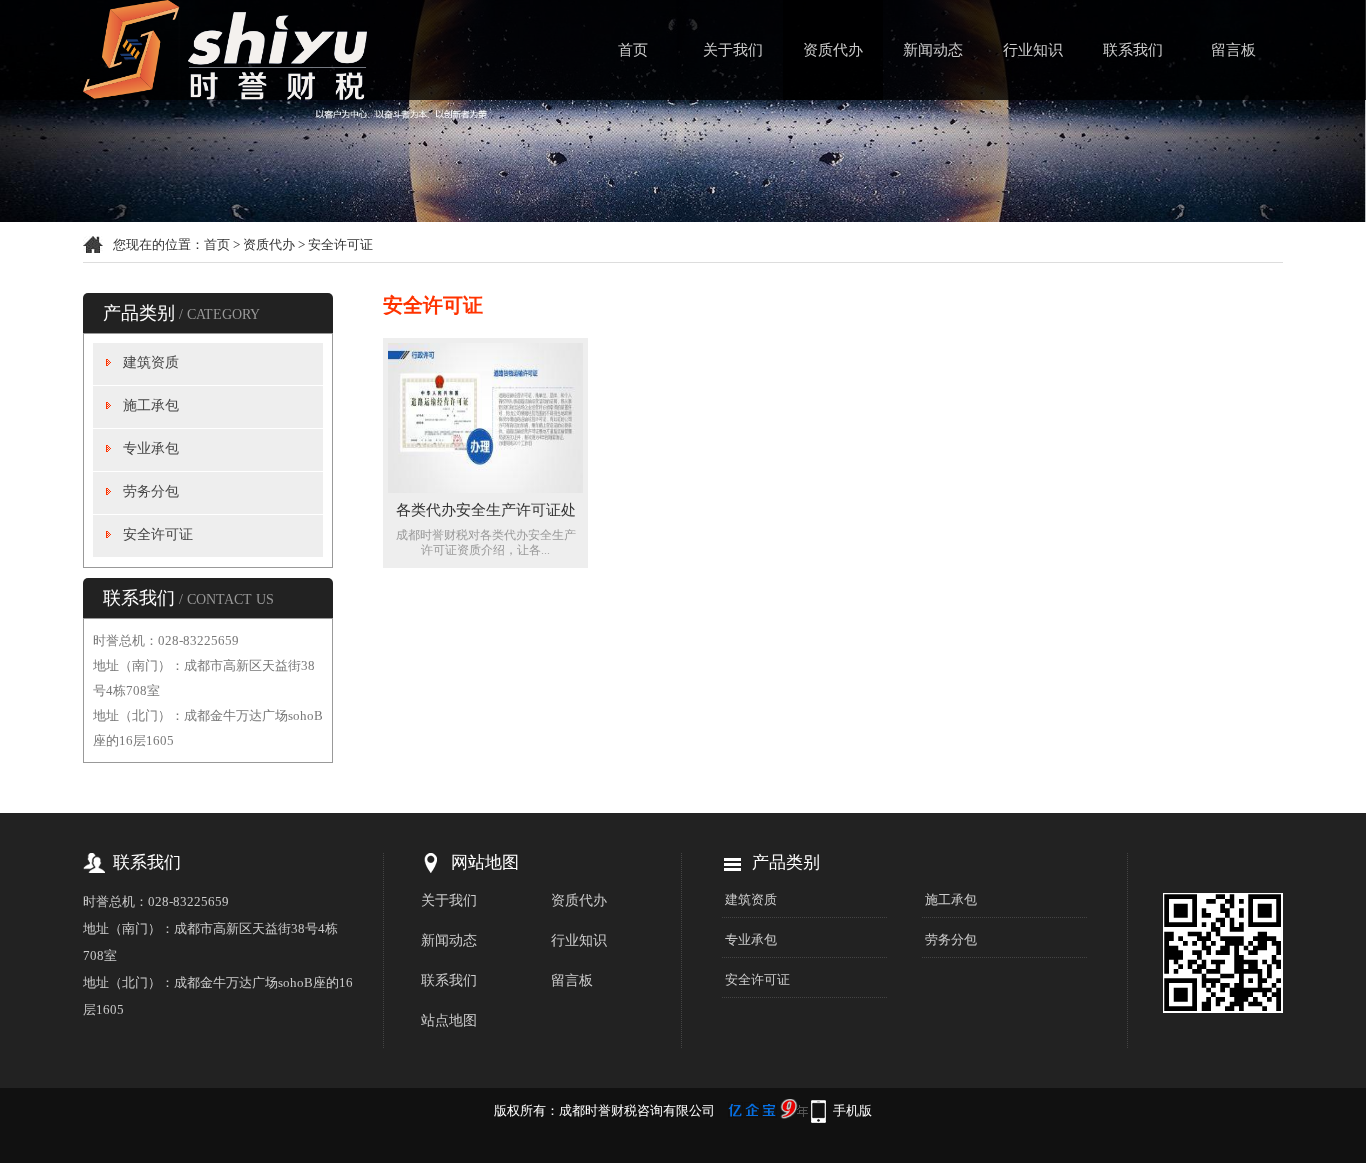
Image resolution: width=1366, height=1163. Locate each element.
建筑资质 (151, 362)
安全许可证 (340, 244)
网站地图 (485, 862)
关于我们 (733, 50)
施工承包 (151, 405)
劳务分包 (151, 491)
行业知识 (1033, 50)
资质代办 (833, 50)
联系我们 (1133, 50)
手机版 (852, 1110)
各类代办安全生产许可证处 (486, 510)
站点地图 (449, 1020)
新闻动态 (933, 50)
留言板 (1233, 50)
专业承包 (151, 448)
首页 (633, 50)
